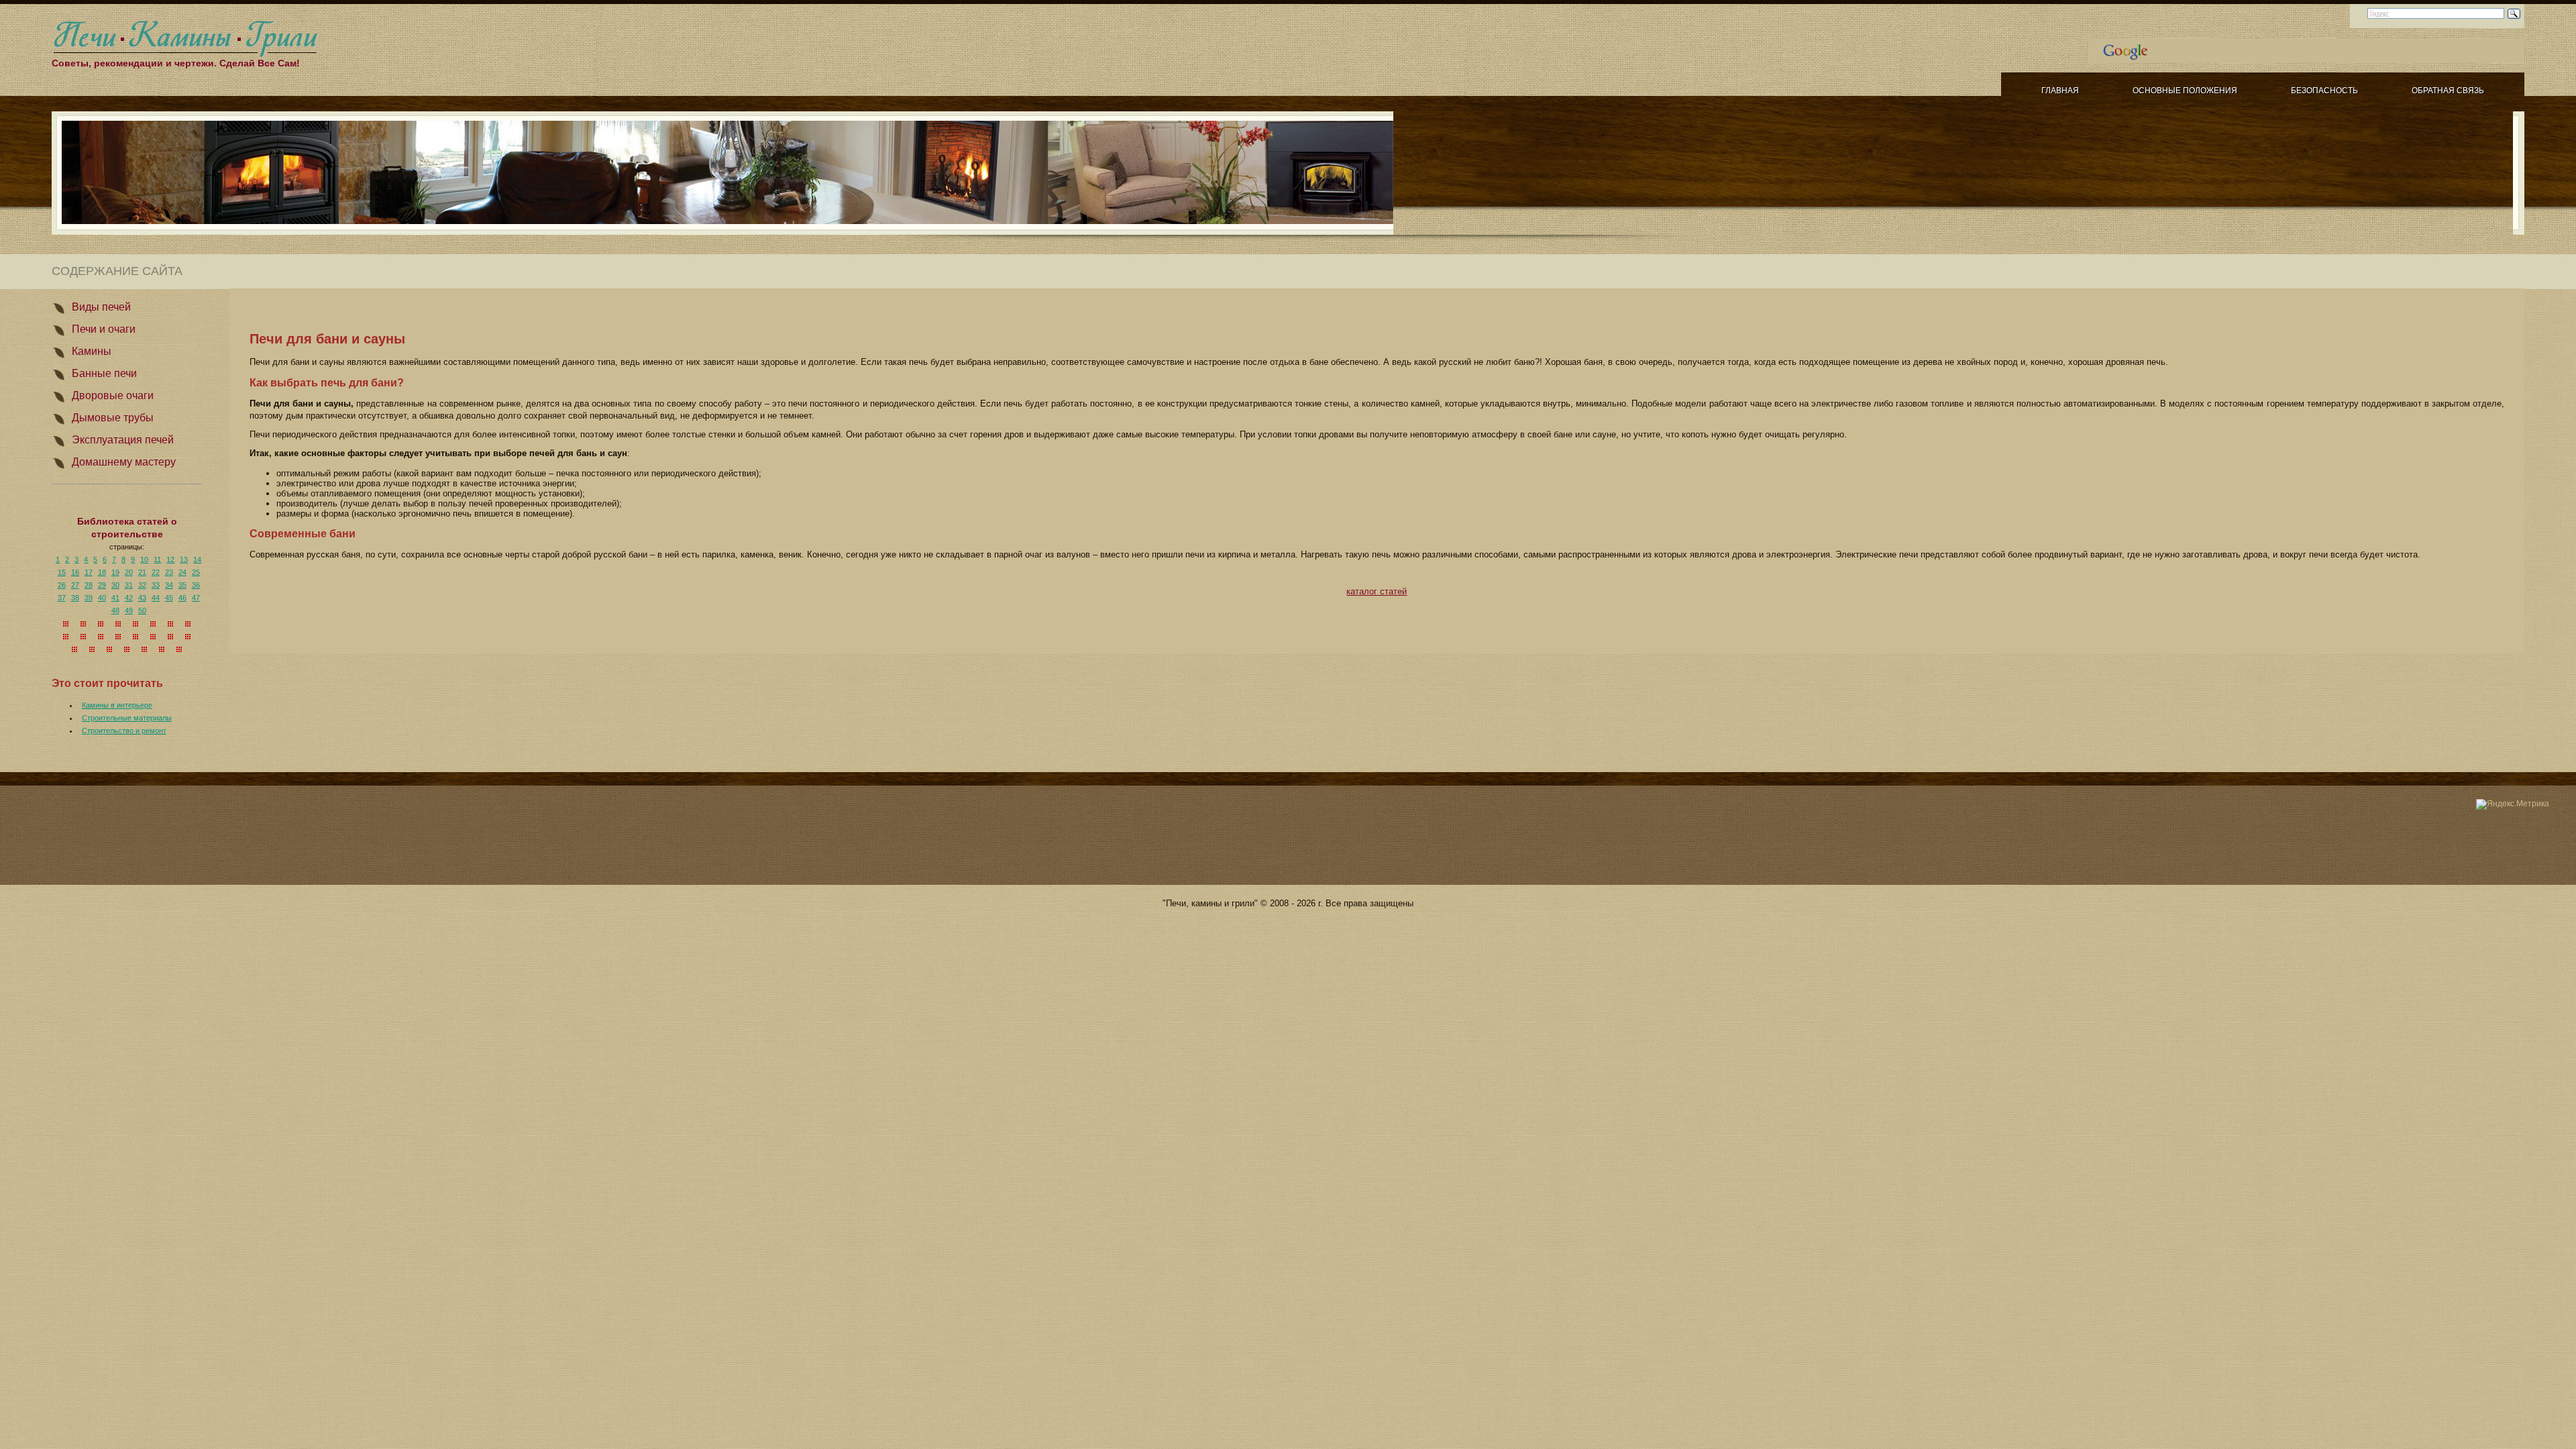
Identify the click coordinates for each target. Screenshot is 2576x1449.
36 (196, 585)
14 (197, 559)
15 (62, 572)
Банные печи (104, 373)
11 (157, 559)
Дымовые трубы (113, 418)
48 (115, 610)
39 (89, 598)
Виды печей (101, 307)
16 (75, 572)
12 (170, 559)
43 (142, 598)
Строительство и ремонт (124, 731)
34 (169, 585)
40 (102, 598)
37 (62, 598)
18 (102, 572)
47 (196, 598)
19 (115, 572)
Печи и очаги (104, 329)
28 (89, 585)
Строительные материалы (127, 718)
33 (156, 585)
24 (182, 572)
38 (75, 598)
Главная (2060, 91)
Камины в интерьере (117, 705)
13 (184, 559)
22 (156, 572)
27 (75, 585)
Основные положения (2185, 91)
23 (169, 572)
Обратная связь (2448, 91)
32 (142, 585)
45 (169, 598)
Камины (92, 351)
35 (182, 585)
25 (196, 572)
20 (129, 572)
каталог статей (1377, 591)
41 (115, 598)
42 (129, 598)
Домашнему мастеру (124, 462)
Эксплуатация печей (123, 440)
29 (102, 585)
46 (182, 598)
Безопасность (2324, 91)
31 (129, 585)
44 (156, 598)
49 (129, 610)
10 (144, 559)
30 (115, 585)
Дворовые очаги (113, 395)
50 (142, 610)
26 (62, 585)
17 (89, 572)
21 (142, 572)
